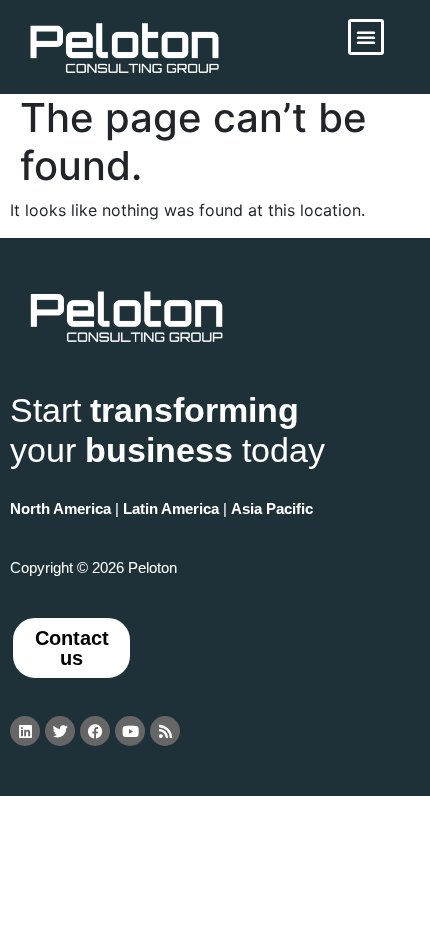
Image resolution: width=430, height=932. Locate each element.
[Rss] (165, 731)
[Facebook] (95, 731)
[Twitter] (60, 731)
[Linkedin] (25, 731)
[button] (366, 37)
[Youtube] (130, 731)
